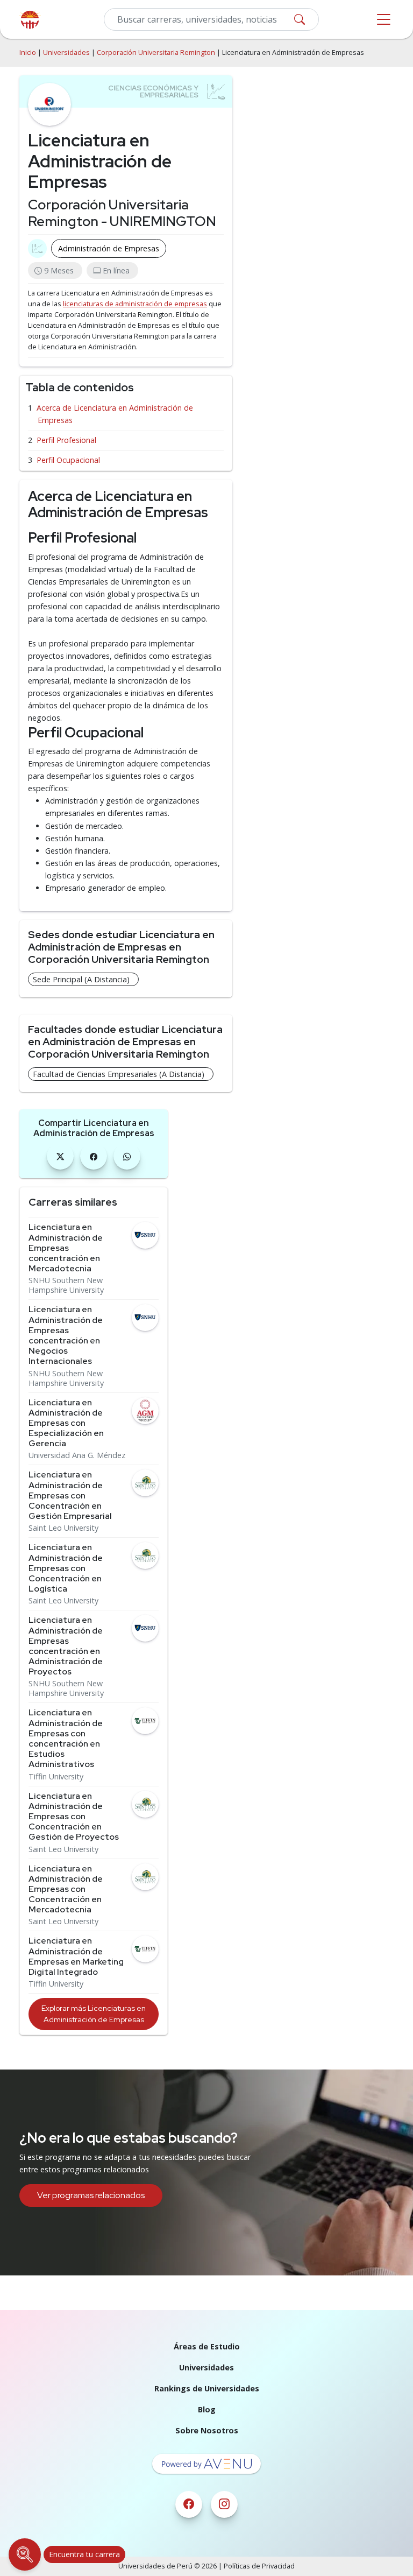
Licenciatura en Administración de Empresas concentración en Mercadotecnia (66, 1248)
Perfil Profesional (66, 440)
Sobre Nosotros (207, 2430)
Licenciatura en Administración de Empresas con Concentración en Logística (66, 1568)
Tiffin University (56, 1777)
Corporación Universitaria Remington (156, 52)
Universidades (66, 52)
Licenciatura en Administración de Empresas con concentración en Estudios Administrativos (66, 1738)
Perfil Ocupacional (68, 460)
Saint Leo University (63, 1528)
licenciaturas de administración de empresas (135, 304)
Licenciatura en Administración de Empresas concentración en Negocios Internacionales (66, 1335)
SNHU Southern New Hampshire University (66, 1285)
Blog (207, 2409)
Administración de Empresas (109, 248)
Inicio (28, 52)
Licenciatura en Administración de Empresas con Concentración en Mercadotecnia (66, 1889)
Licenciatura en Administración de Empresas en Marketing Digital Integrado (76, 1956)
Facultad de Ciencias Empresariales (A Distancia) (119, 1074)
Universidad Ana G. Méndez (77, 1455)
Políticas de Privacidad (259, 2566)
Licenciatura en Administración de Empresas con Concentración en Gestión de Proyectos (74, 1817)
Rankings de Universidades (207, 2388)
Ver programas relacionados (91, 2195)
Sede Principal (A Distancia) (81, 979)
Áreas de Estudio (207, 2346)
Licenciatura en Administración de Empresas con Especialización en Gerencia (66, 1423)
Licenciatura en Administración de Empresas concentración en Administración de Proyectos (66, 1646)
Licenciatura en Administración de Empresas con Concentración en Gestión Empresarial (70, 1495)
